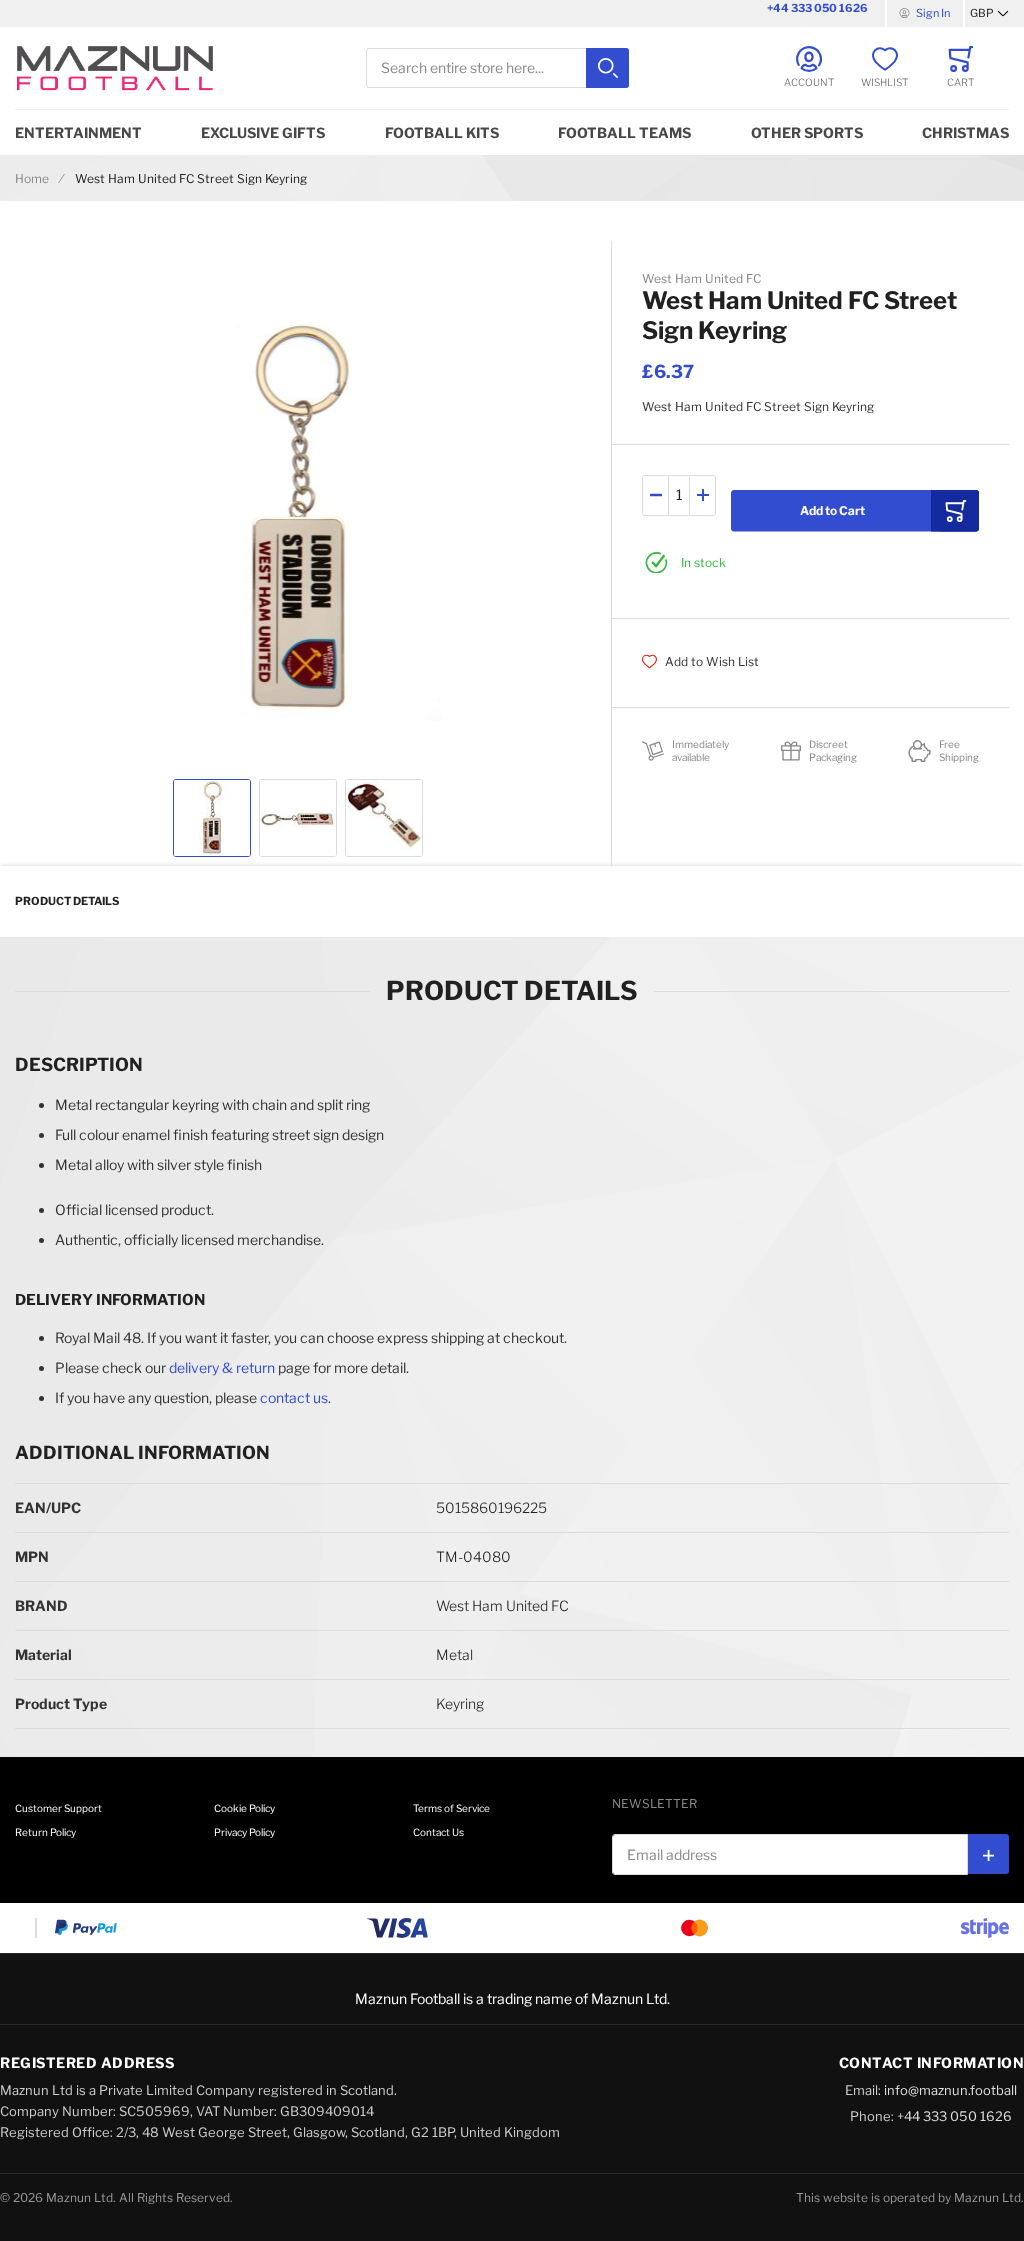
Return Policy (45, 1832)
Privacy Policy (244, 1832)
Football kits (442, 132)
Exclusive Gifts (263, 132)
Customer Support (58, 1808)
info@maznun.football (950, 2090)
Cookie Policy (244, 1808)
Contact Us (438, 1832)
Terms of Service (451, 1808)
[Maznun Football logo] (115, 68)
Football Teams (624, 132)
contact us (294, 1397)
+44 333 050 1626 (817, 8)
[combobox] (497, 68)
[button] (989, 14)
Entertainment (78, 132)
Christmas (965, 132)
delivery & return (222, 1367)
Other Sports (807, 132)
